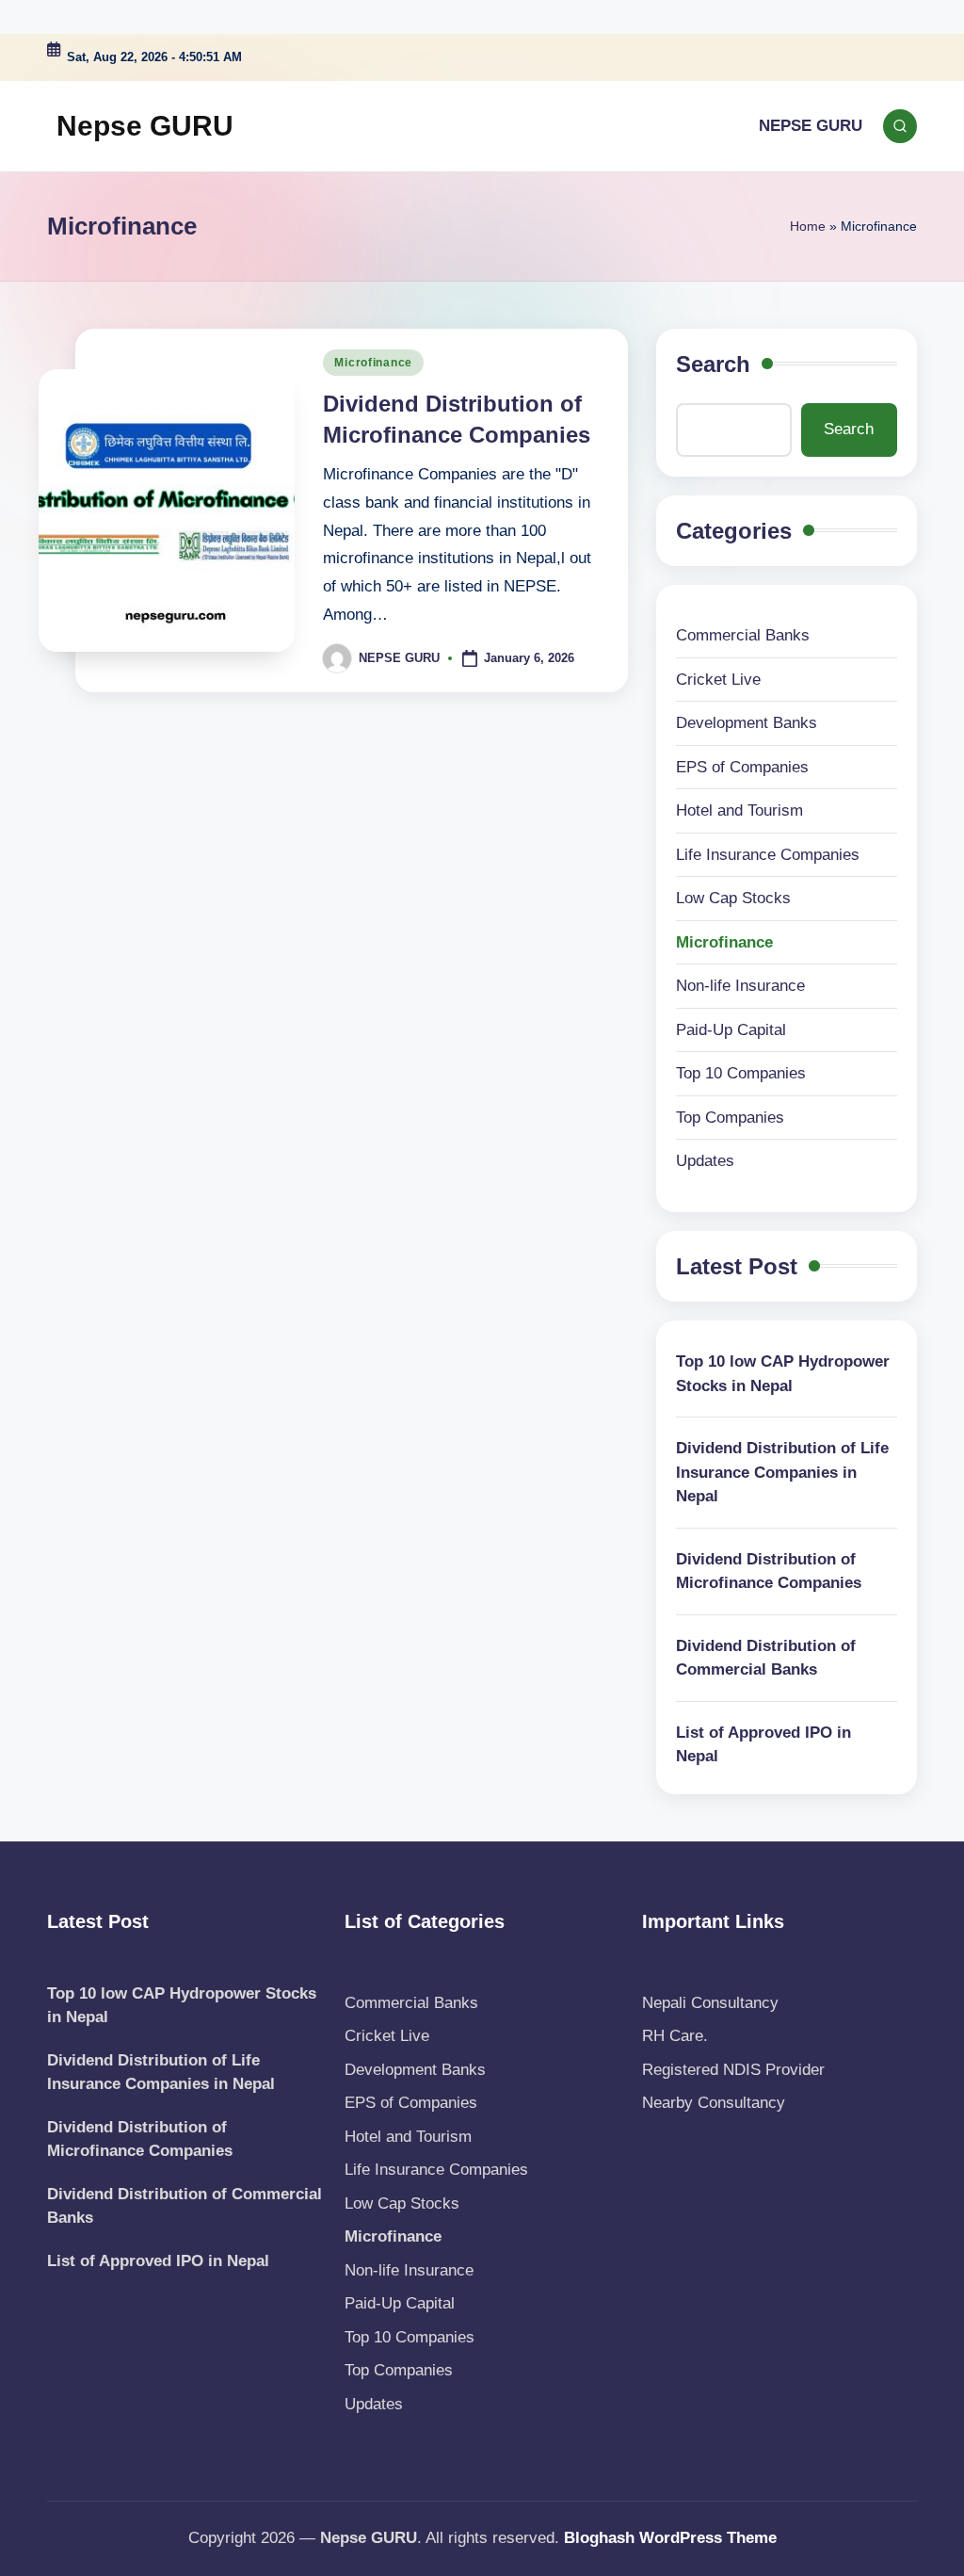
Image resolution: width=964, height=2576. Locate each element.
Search (713, 364)
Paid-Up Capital (731, 1030)
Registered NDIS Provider (733, 2070)
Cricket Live (718, 680)
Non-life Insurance (740, 986)
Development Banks (747, 723)
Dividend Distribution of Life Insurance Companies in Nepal (782, 1472)
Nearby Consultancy (714, 2103)
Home (808, 226)
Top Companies (730, 1118)
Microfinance (373, 363)
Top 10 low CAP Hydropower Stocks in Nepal (783, 1374)
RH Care (673, 2036)
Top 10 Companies (741, 1073)
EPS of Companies (742, 767)
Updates (705, 1161)
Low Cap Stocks (733, 898)
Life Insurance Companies (768, 855)
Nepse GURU (145, 126)
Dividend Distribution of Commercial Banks (766, 1658)
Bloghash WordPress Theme (670, 2538)
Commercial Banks (743, 635)
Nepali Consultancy (710, 2003)
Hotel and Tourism (739, 810)
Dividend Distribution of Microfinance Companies (769, 1572)
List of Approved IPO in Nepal (763, 1745)
